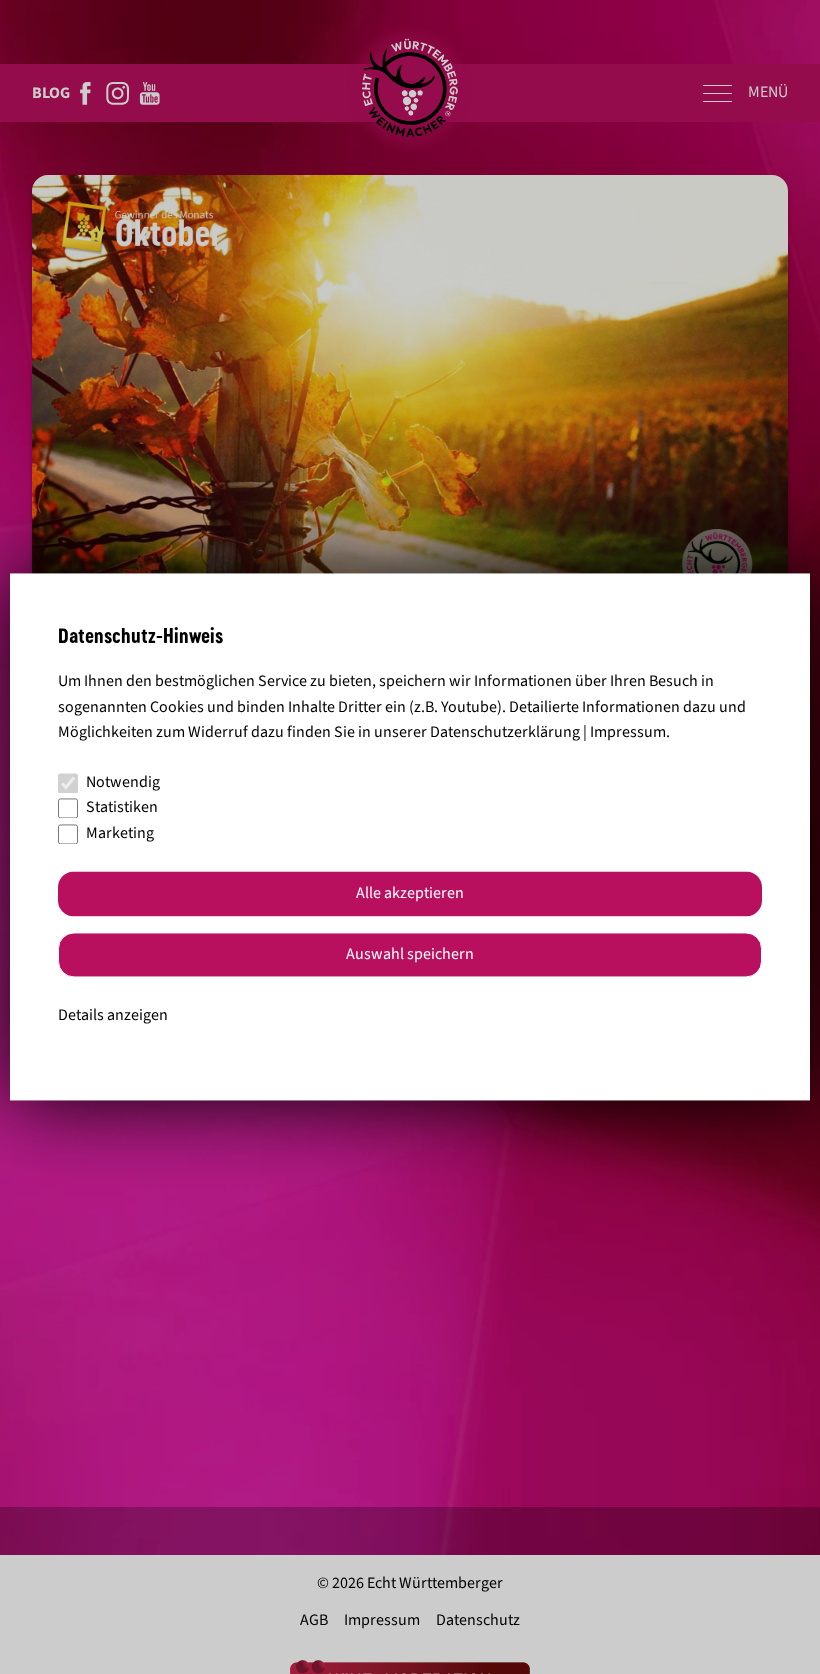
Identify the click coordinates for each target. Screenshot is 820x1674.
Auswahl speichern (410, 955)
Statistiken (122, 808)
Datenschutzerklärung (505, 733)
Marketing (120, 833)
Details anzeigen (113, 1015)
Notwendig (123, 782)
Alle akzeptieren (410, 894)
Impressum (628, 733)
